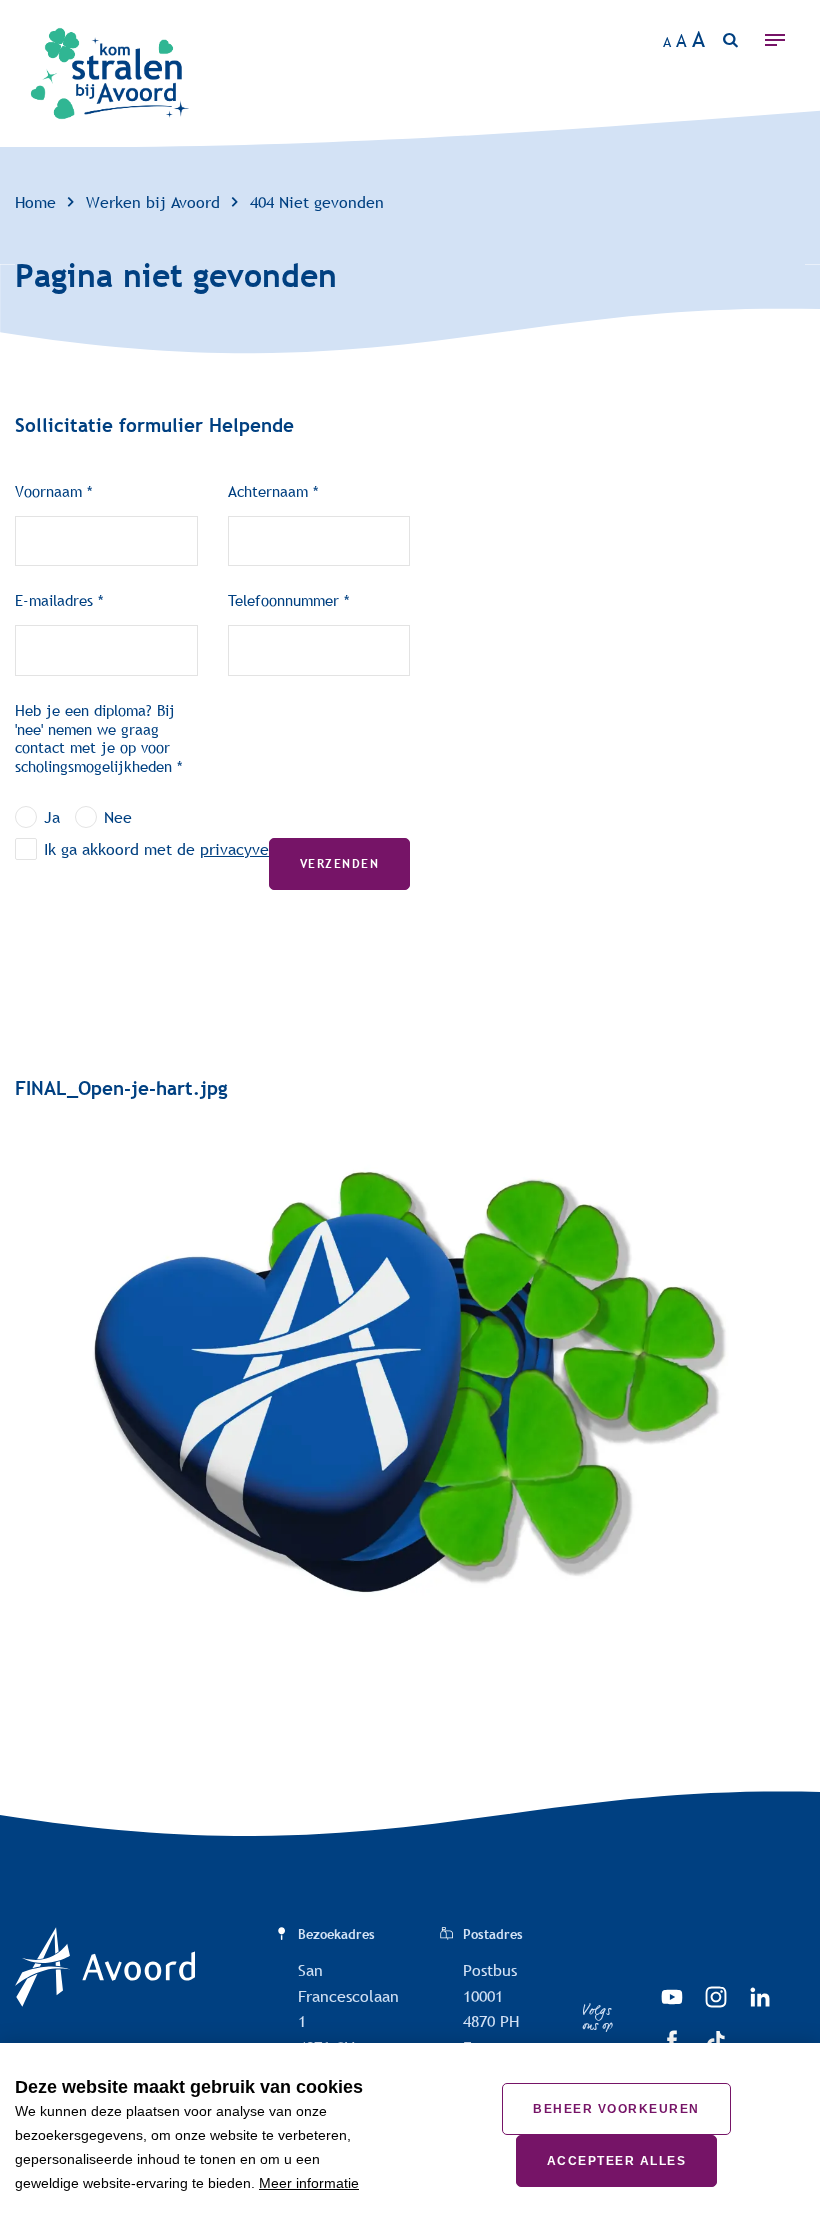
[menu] (780, 40)
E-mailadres (54, 600)
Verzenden (339, 864)
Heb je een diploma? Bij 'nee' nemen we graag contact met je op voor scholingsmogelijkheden (95, 738)
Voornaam (48, 491)
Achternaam (268, 491)
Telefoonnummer (283, 600)
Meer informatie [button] (309, 2183)
